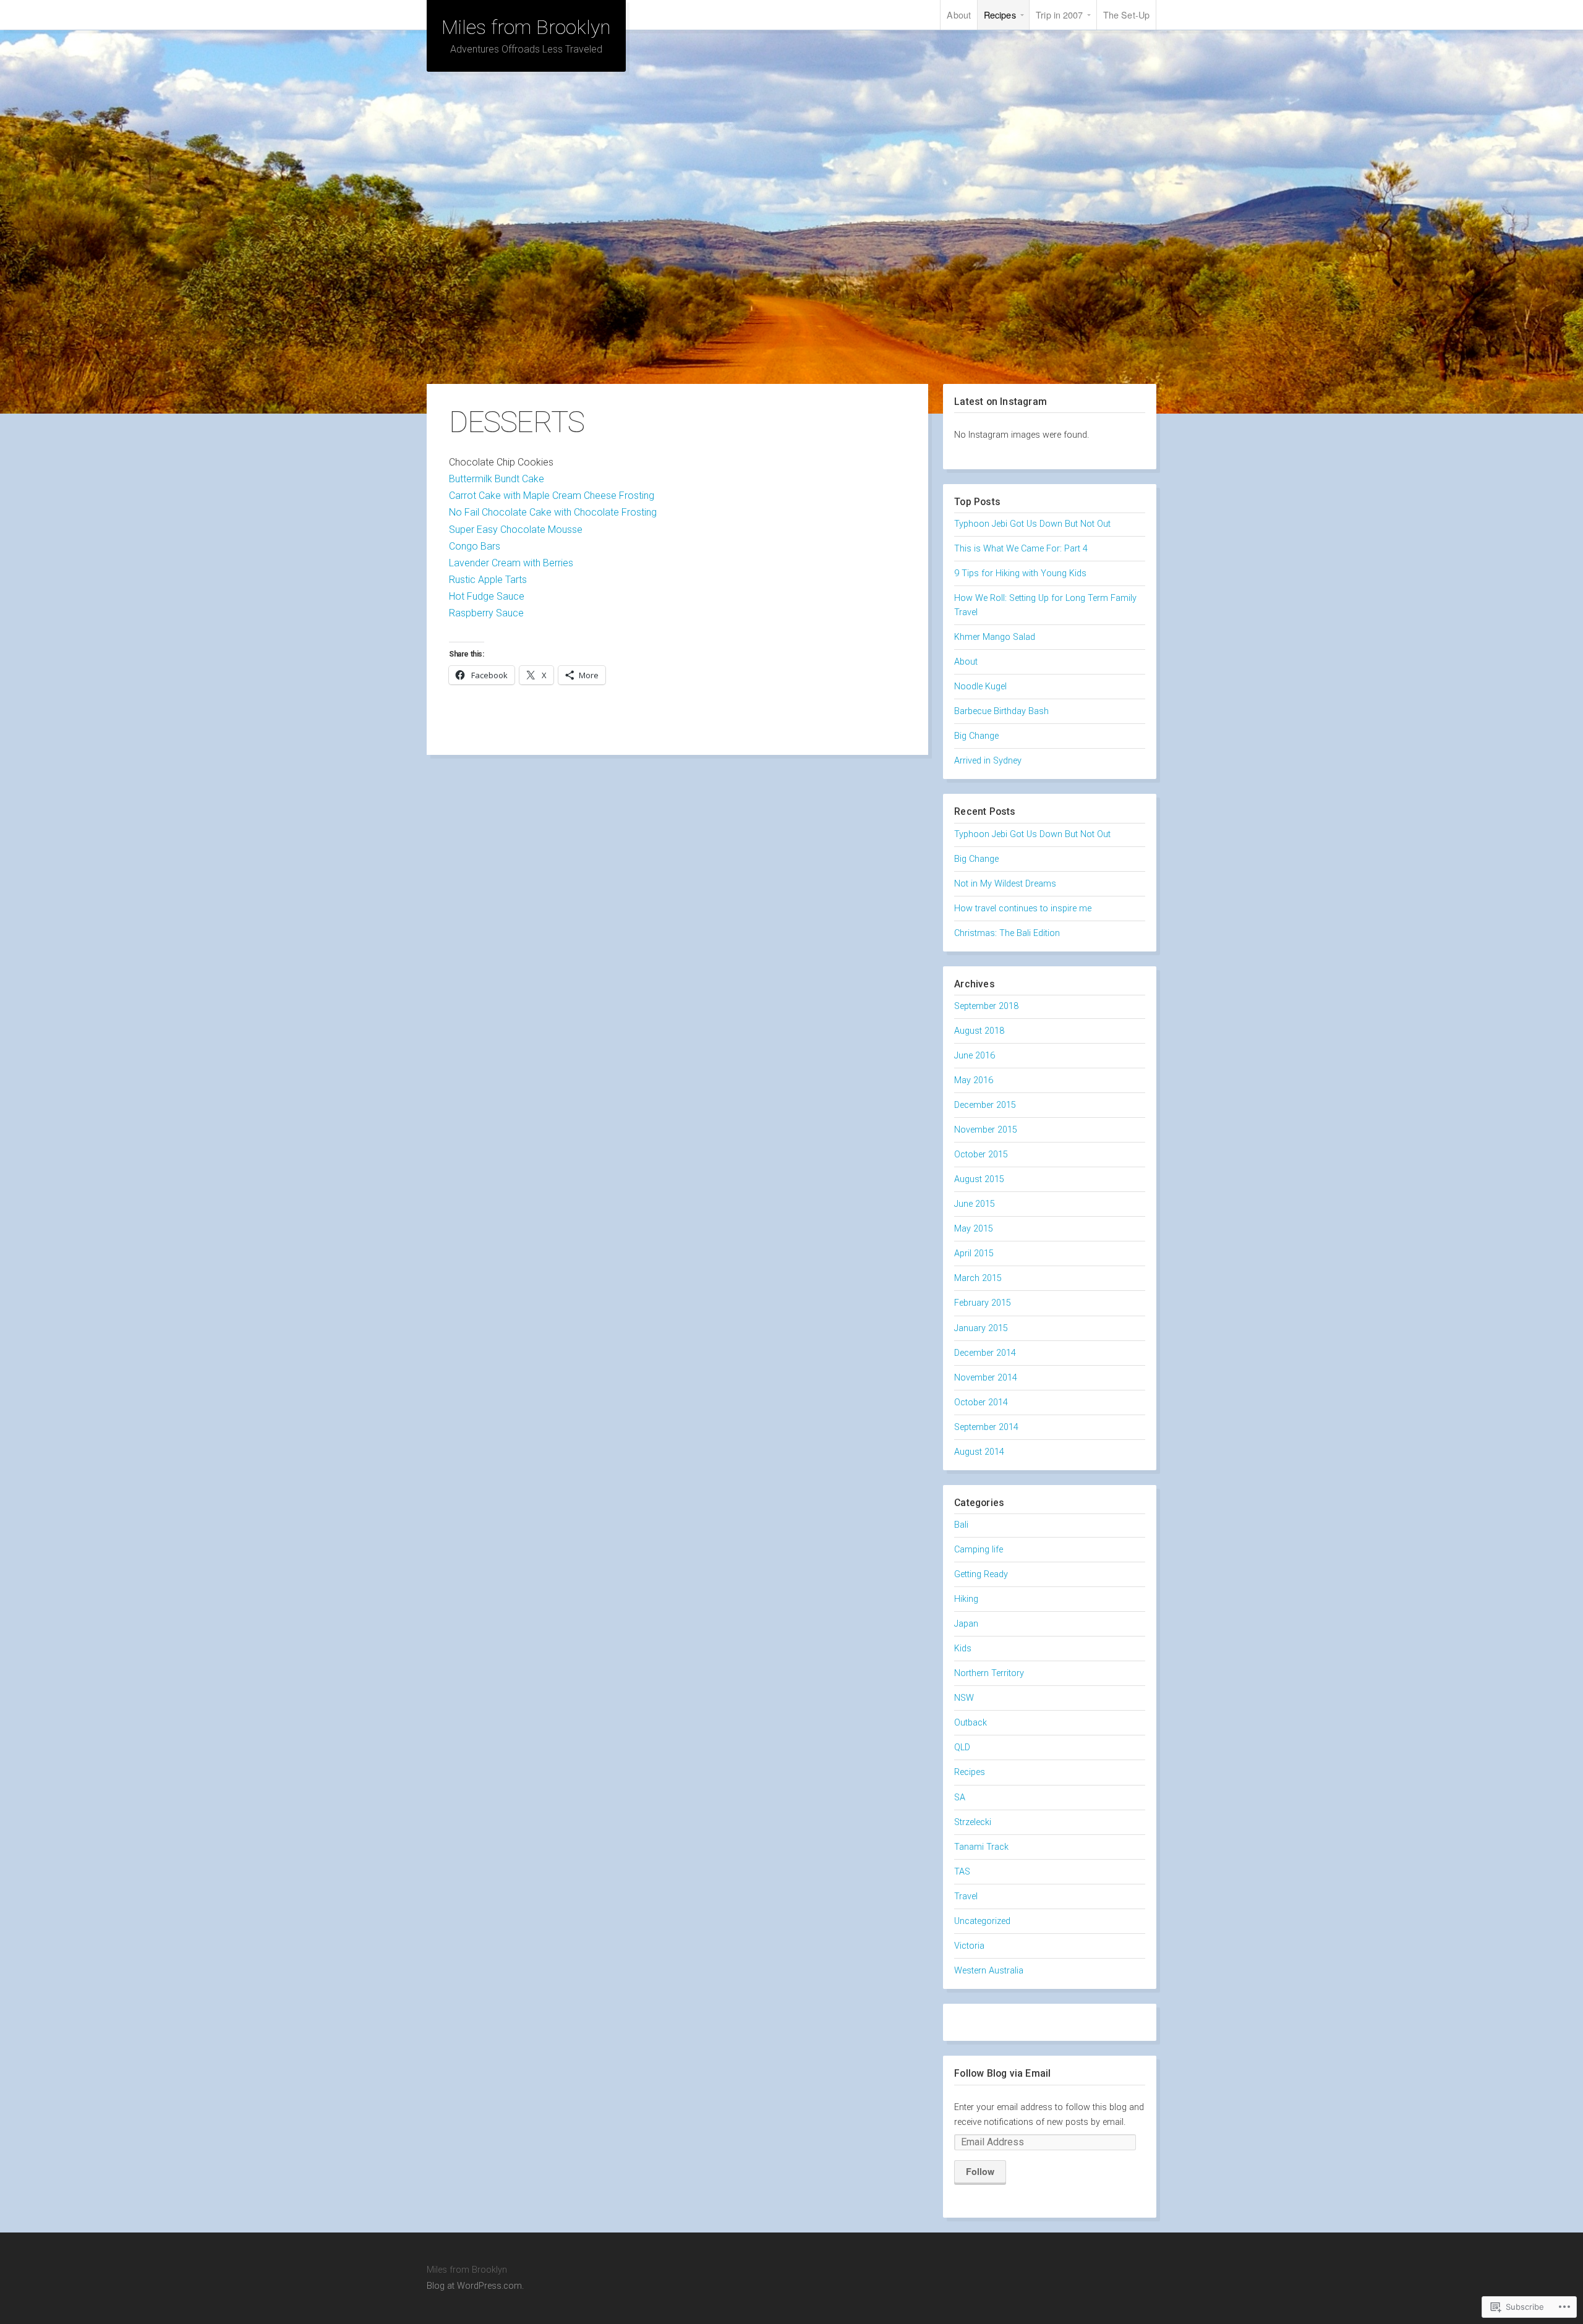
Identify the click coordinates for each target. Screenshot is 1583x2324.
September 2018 (986, 1006)
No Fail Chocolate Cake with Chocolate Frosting (553, 512)
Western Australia (989, 1971)
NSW (964, 1698)
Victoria (969, 1946)
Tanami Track (981, 1847)
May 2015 (974, 1229)
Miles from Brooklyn (526, 27)
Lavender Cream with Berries (511, 563)
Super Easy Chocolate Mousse (516, 530)
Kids (963, 1649)
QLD (962, 1747)
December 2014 (985, 1353)
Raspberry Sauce (486, 613)
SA (960, 1798)
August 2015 (979, 1179)
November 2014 (986, 1378)
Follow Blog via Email (1002, 2073)
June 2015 (975, 1204)
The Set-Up (1126, 15)
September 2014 (986, 1427)
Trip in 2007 (1059, 15)
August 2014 (979, 1452)
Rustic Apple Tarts (488, 580)
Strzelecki (973, 1822)
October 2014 (981, 1402)
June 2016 (975, 1056)
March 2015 (978, 1278)
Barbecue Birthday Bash (1001, 711)
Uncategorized (982, 1921)
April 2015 (974, 1254)
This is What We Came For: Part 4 (1021, 549)
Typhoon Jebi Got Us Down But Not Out (1032, 524)
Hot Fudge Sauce (487, 596)
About (959, 15)
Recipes (1000, 15)
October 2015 (981, 1155)
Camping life (979, 1550)
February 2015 (983, 1303)
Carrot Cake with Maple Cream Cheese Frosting (552, 496)
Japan (966, 1624)
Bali (961, 1525)
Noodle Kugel (980, 687)
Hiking (966, 1599)
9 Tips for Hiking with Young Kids (1020, 573)
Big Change (976, 736)
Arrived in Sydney (988, 761)
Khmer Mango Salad (995, 637)
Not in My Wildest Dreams (1005, 884)
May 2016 (974, 1080)
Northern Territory (989, 1673)
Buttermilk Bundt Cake (497, 479)
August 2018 (979, 1031)
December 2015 (985, 1105)
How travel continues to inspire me (1023, 909)
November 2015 (986, 1130)
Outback (971, 1723)
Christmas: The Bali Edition (1007, 933)
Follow (980, 2171)
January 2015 (981, 1328)
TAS (962, 1872)
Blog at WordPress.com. (475, 2286)
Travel (966, 1896)
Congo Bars (475, 546)
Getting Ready (981, 1574)
